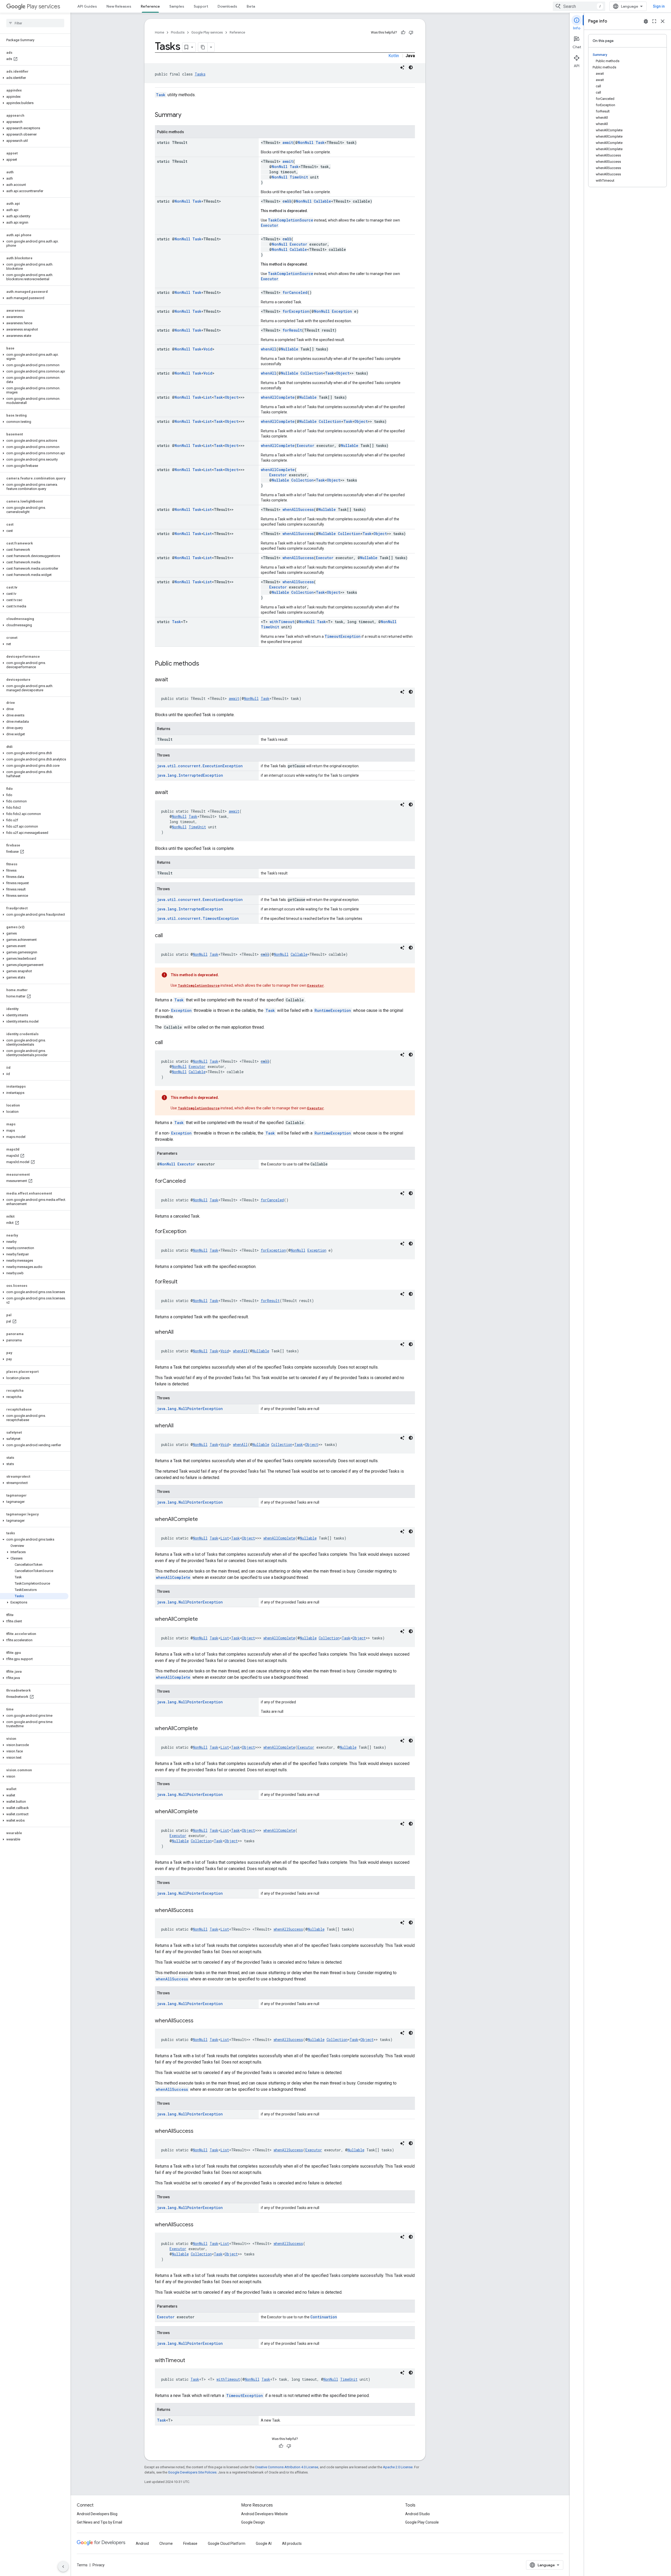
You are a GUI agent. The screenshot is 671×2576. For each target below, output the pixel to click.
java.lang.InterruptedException (190, 775)
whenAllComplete (278, 397)
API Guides (87, 6)
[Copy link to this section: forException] (192, 1232)
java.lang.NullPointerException (190, 1409)
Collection (312, 373)
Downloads (227, 6)
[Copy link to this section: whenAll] (179, 1332)
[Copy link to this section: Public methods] (204, 664)
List (208, 397)
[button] (34, 78)
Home (159, 32)
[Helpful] (403, 33)
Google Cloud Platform (227, 2543)
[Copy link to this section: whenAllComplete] (203, 1520)
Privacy (99, 2565)
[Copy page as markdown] (203, 47)
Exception (342, 311)
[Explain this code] (402, 67)
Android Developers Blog (97, 2514)
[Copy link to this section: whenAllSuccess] (199, 1911)
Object (343, 373)
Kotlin (394, 56)
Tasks (200, 74)
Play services (43, 6)
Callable (322, 201)
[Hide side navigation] (63, 2567)
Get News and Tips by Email (99, 2522)
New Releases (119, 6)
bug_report (646, 21)
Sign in (659, 6)
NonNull (306, 142)
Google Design (253, 2522)
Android (142, 2543)
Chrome (166, 2543)
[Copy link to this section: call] (168, 936)
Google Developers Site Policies (192, 2472)
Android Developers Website (264, 2514)
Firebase (190, 2543)
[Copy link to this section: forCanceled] (191, 1181)
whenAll (269, 349)
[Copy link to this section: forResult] (183, 1282)
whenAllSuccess (298, 509)
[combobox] (579, 6)
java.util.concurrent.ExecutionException (200, 766)
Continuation (324, 2317)
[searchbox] (35, 23)
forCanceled (295, 292)
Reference (150, 6)
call (287, 201)
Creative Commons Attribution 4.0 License (287, 2467)
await (288, 142)
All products (292, 2543)
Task (161, 95)
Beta (251, 6)
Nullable (290, 349)
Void (208, 349)
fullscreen (654, 21)
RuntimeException (333, 1010)
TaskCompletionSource (291, 220)
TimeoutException (343, 636)
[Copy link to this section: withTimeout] (190, 2361)
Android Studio (418, 2514)
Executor (270, 225)
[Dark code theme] (411, 67)
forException (296, 311)
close (663, 21)
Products (178, 32)
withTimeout (282, 622)
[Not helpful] (411, 33)
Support (201, 6)
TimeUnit (299, 177)
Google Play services (207, 32)
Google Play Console (422, 2522)
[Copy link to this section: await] (173, 680)
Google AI (264, 2543)
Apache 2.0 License (398, 2467)
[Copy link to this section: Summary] (187, 115)
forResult (292, 330)
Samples (177, 6)
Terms (82, 2565)
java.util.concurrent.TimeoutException (198, 918)
